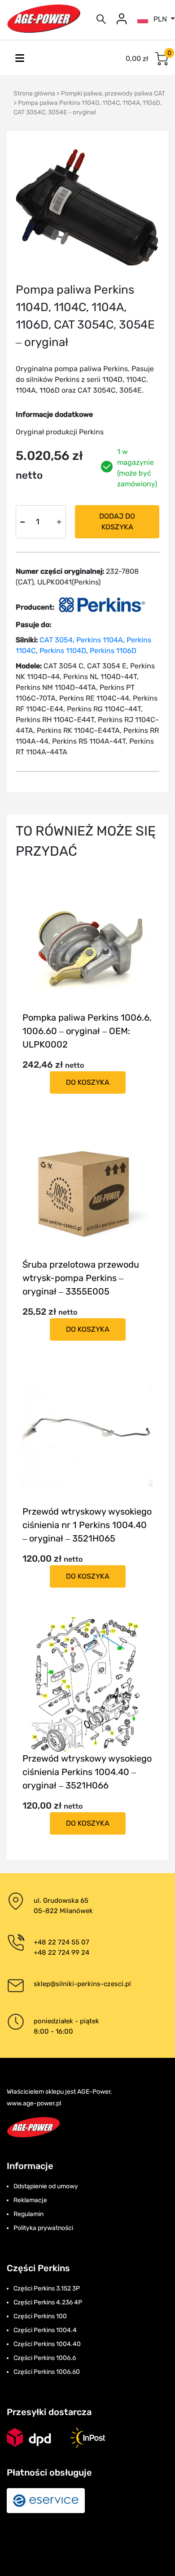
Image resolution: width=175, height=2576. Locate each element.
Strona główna (34, 93)
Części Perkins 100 (40, 2316)
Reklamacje (30, 2200)
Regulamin (28, 2214)
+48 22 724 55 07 (61, 1942)
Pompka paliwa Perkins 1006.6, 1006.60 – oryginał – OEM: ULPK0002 (87, 1031)
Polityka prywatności (43, 2228)
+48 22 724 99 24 (61, 1953)
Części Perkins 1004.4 (45, 2330)
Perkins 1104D (63, 651)
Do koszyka (88, 1082)
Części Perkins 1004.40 (47, 2344)
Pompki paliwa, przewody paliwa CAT (113, 93)
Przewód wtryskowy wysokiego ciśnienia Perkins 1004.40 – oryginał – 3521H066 (87, 1772)
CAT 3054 (56, 640)
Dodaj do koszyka (117, 522)
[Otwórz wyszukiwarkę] (101, 19)
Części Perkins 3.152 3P (47, 2288)
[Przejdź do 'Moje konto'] (122, 19)
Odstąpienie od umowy (46, 2186)
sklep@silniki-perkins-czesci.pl (82, 1984)
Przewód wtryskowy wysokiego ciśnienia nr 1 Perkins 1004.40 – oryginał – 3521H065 (87, 1525)
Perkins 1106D (113, 651)
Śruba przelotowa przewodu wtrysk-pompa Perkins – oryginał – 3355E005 (81, 1278)
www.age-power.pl (34, 2103)
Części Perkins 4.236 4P (48, 2302)
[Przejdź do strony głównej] (44, 19)
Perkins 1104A (100, 640)
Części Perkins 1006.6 (45, 2358)
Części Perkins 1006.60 (47, 2372)
